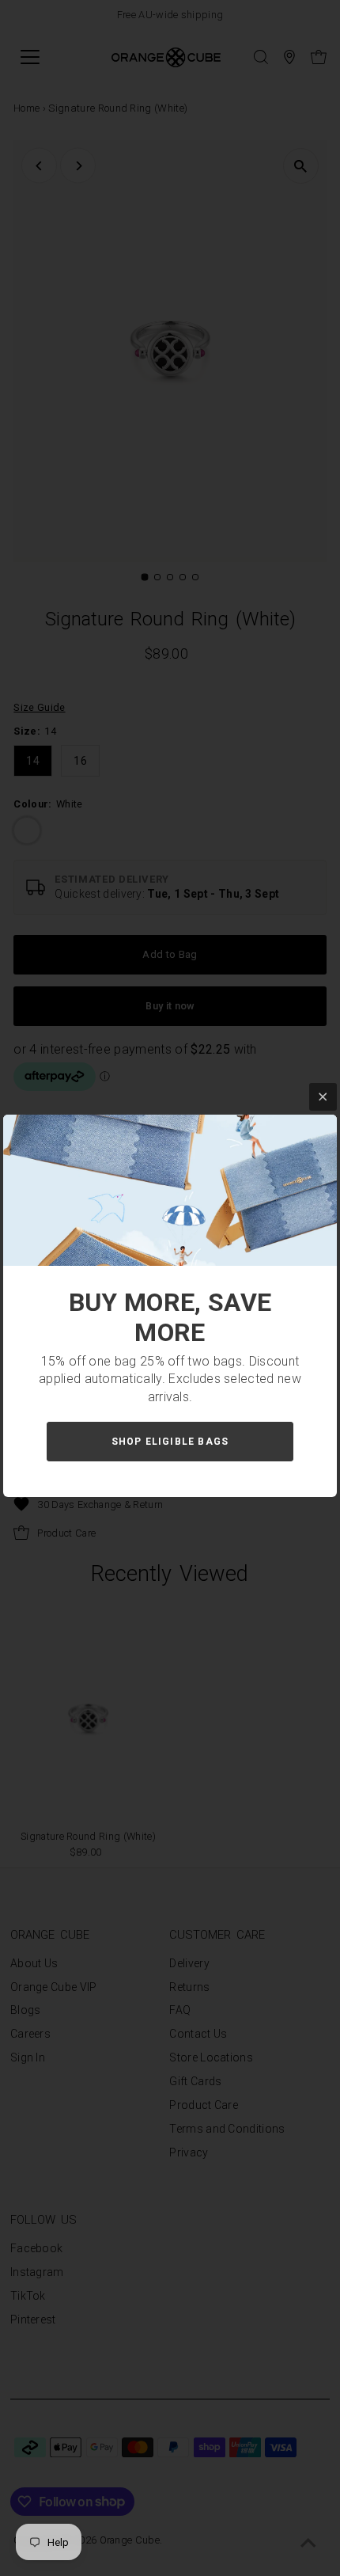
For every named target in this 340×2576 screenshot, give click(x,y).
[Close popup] (323, 1097)
